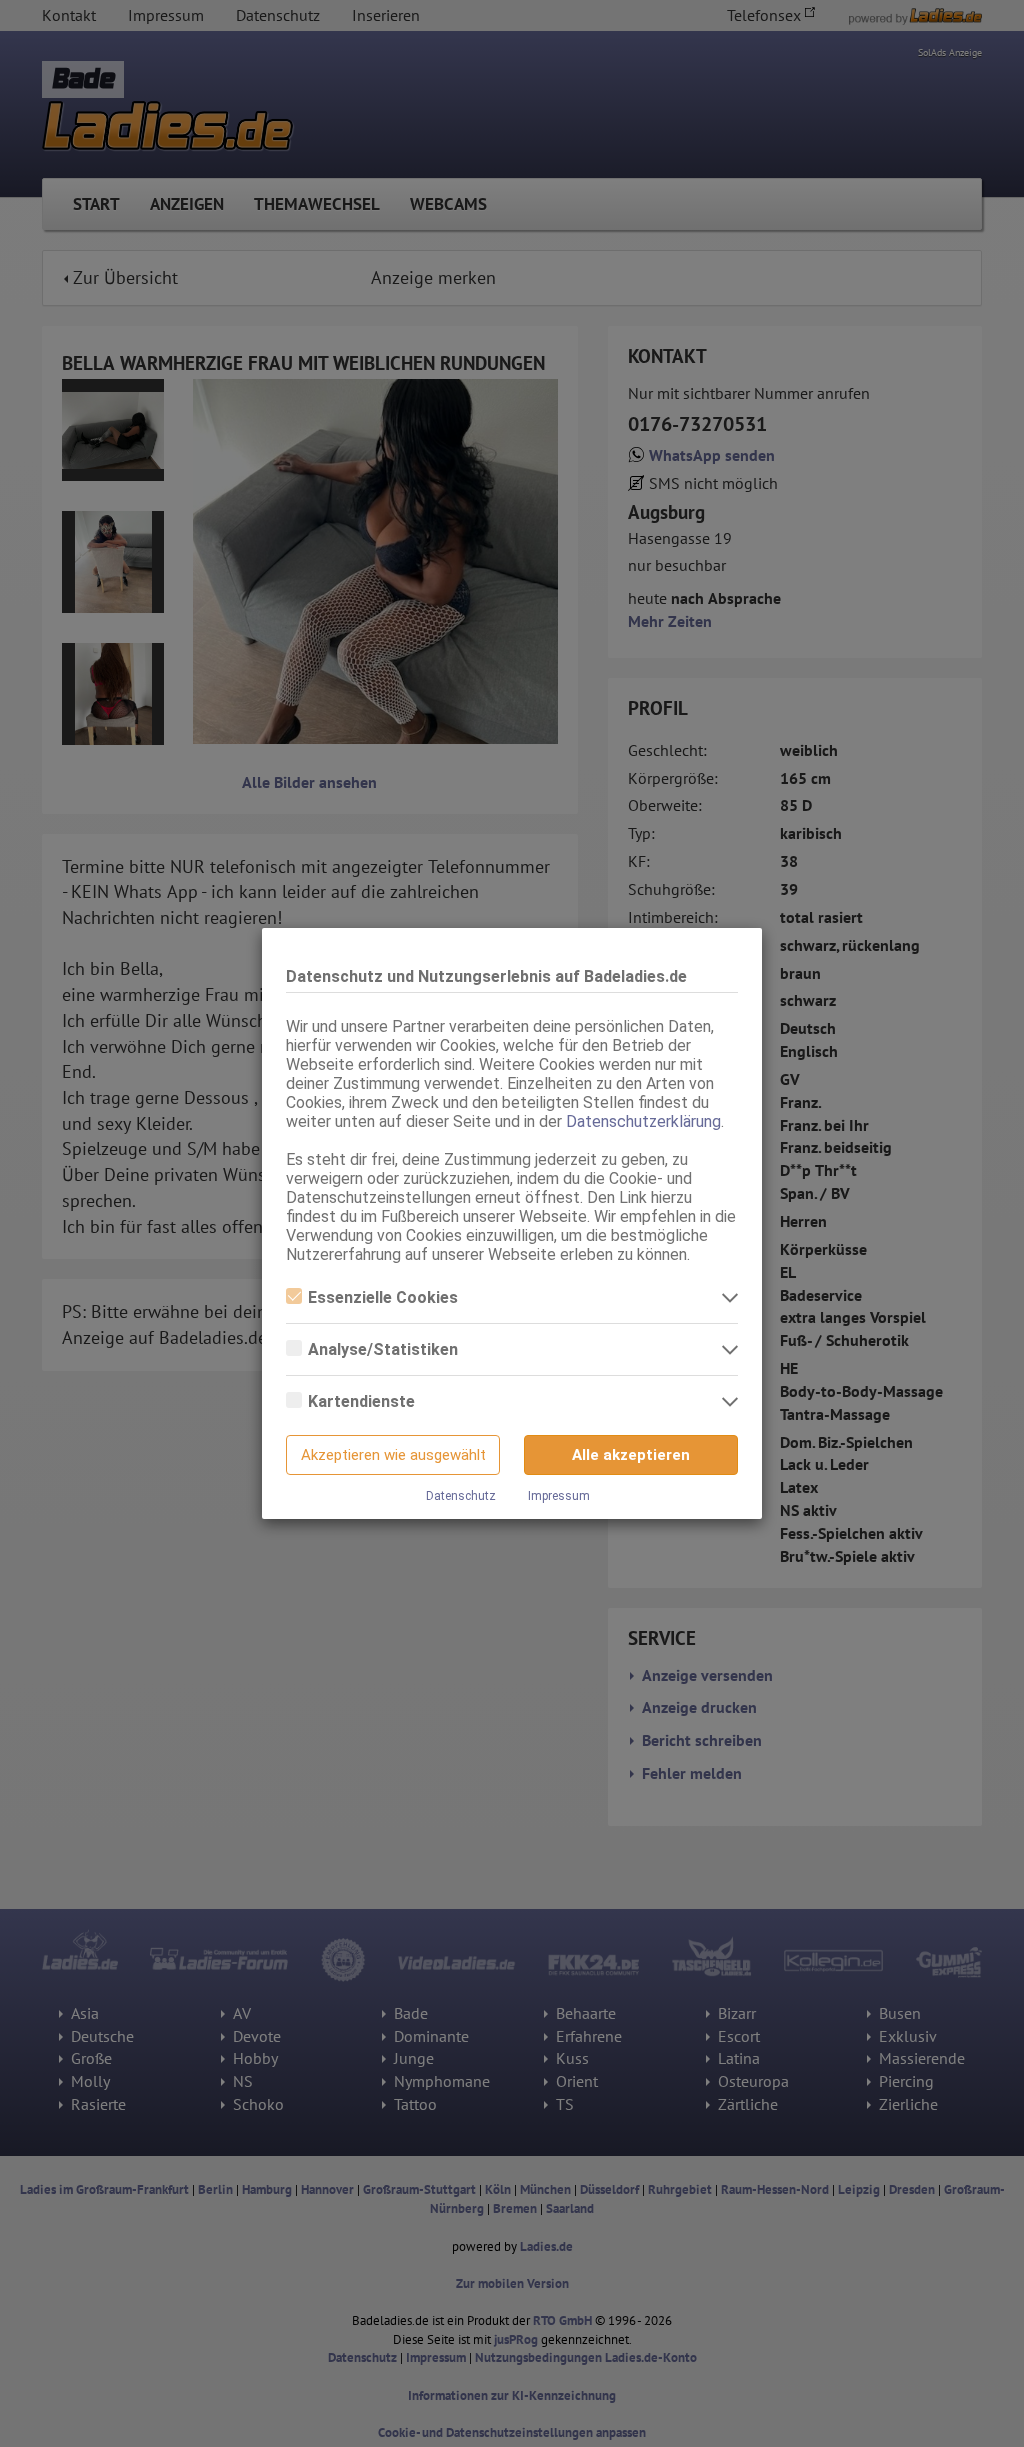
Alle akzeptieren (631, 1455)
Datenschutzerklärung (643, 1121)
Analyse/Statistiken (383, 1349)
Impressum (559, 1496)
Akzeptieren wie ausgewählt (393, 1455)
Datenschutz (461, 1496)
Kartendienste (361, 1401)
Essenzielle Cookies (383, 1297)
